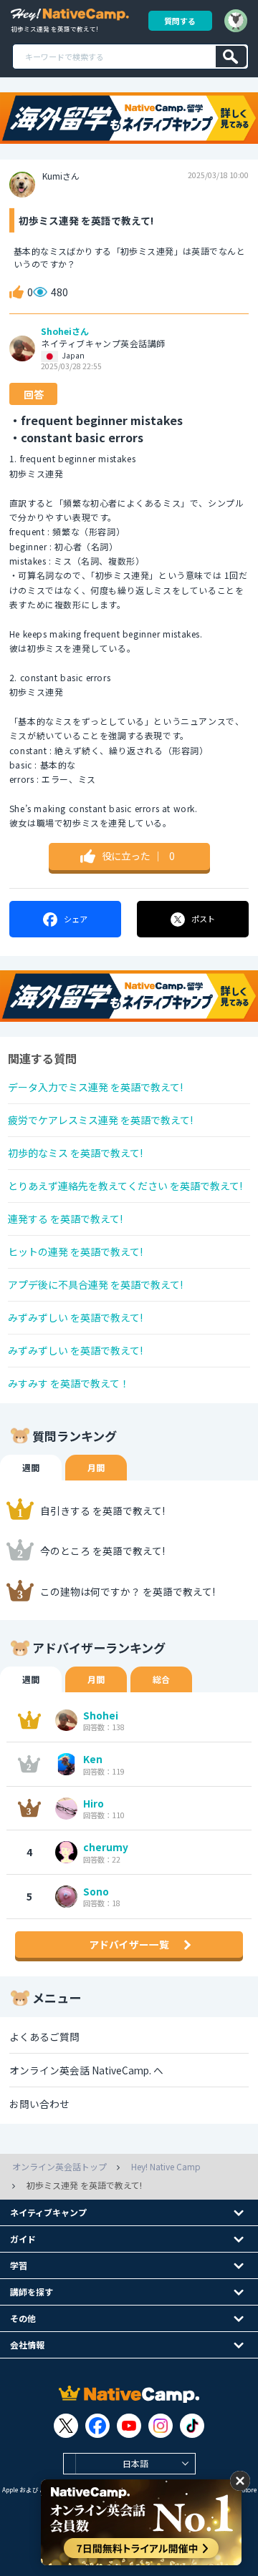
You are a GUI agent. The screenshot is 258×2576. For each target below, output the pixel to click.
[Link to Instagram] (161, 2426)
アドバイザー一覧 (129, 1944)
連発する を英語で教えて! (65, 1219)
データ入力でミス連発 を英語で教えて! (95, 1087)
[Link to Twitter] (66, 2426)
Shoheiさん (65, 331)
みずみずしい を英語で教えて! (75, 1317)
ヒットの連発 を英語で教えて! (75, 1252)
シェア (76, 919)
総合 (161, 1679)
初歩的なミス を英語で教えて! (75, 1153)
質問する (180, 21)
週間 (31, 1467)
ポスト (203, 919)
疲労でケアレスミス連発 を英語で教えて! (100, 1120)
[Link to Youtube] (129, 2426)
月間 (96, 1467)
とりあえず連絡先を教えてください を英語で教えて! (125, 1186)
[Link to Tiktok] (192, 2426)
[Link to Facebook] (97, 2426)
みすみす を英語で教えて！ (69, 1383)
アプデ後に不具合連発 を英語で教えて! (95, 1284)
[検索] (231, 57)
